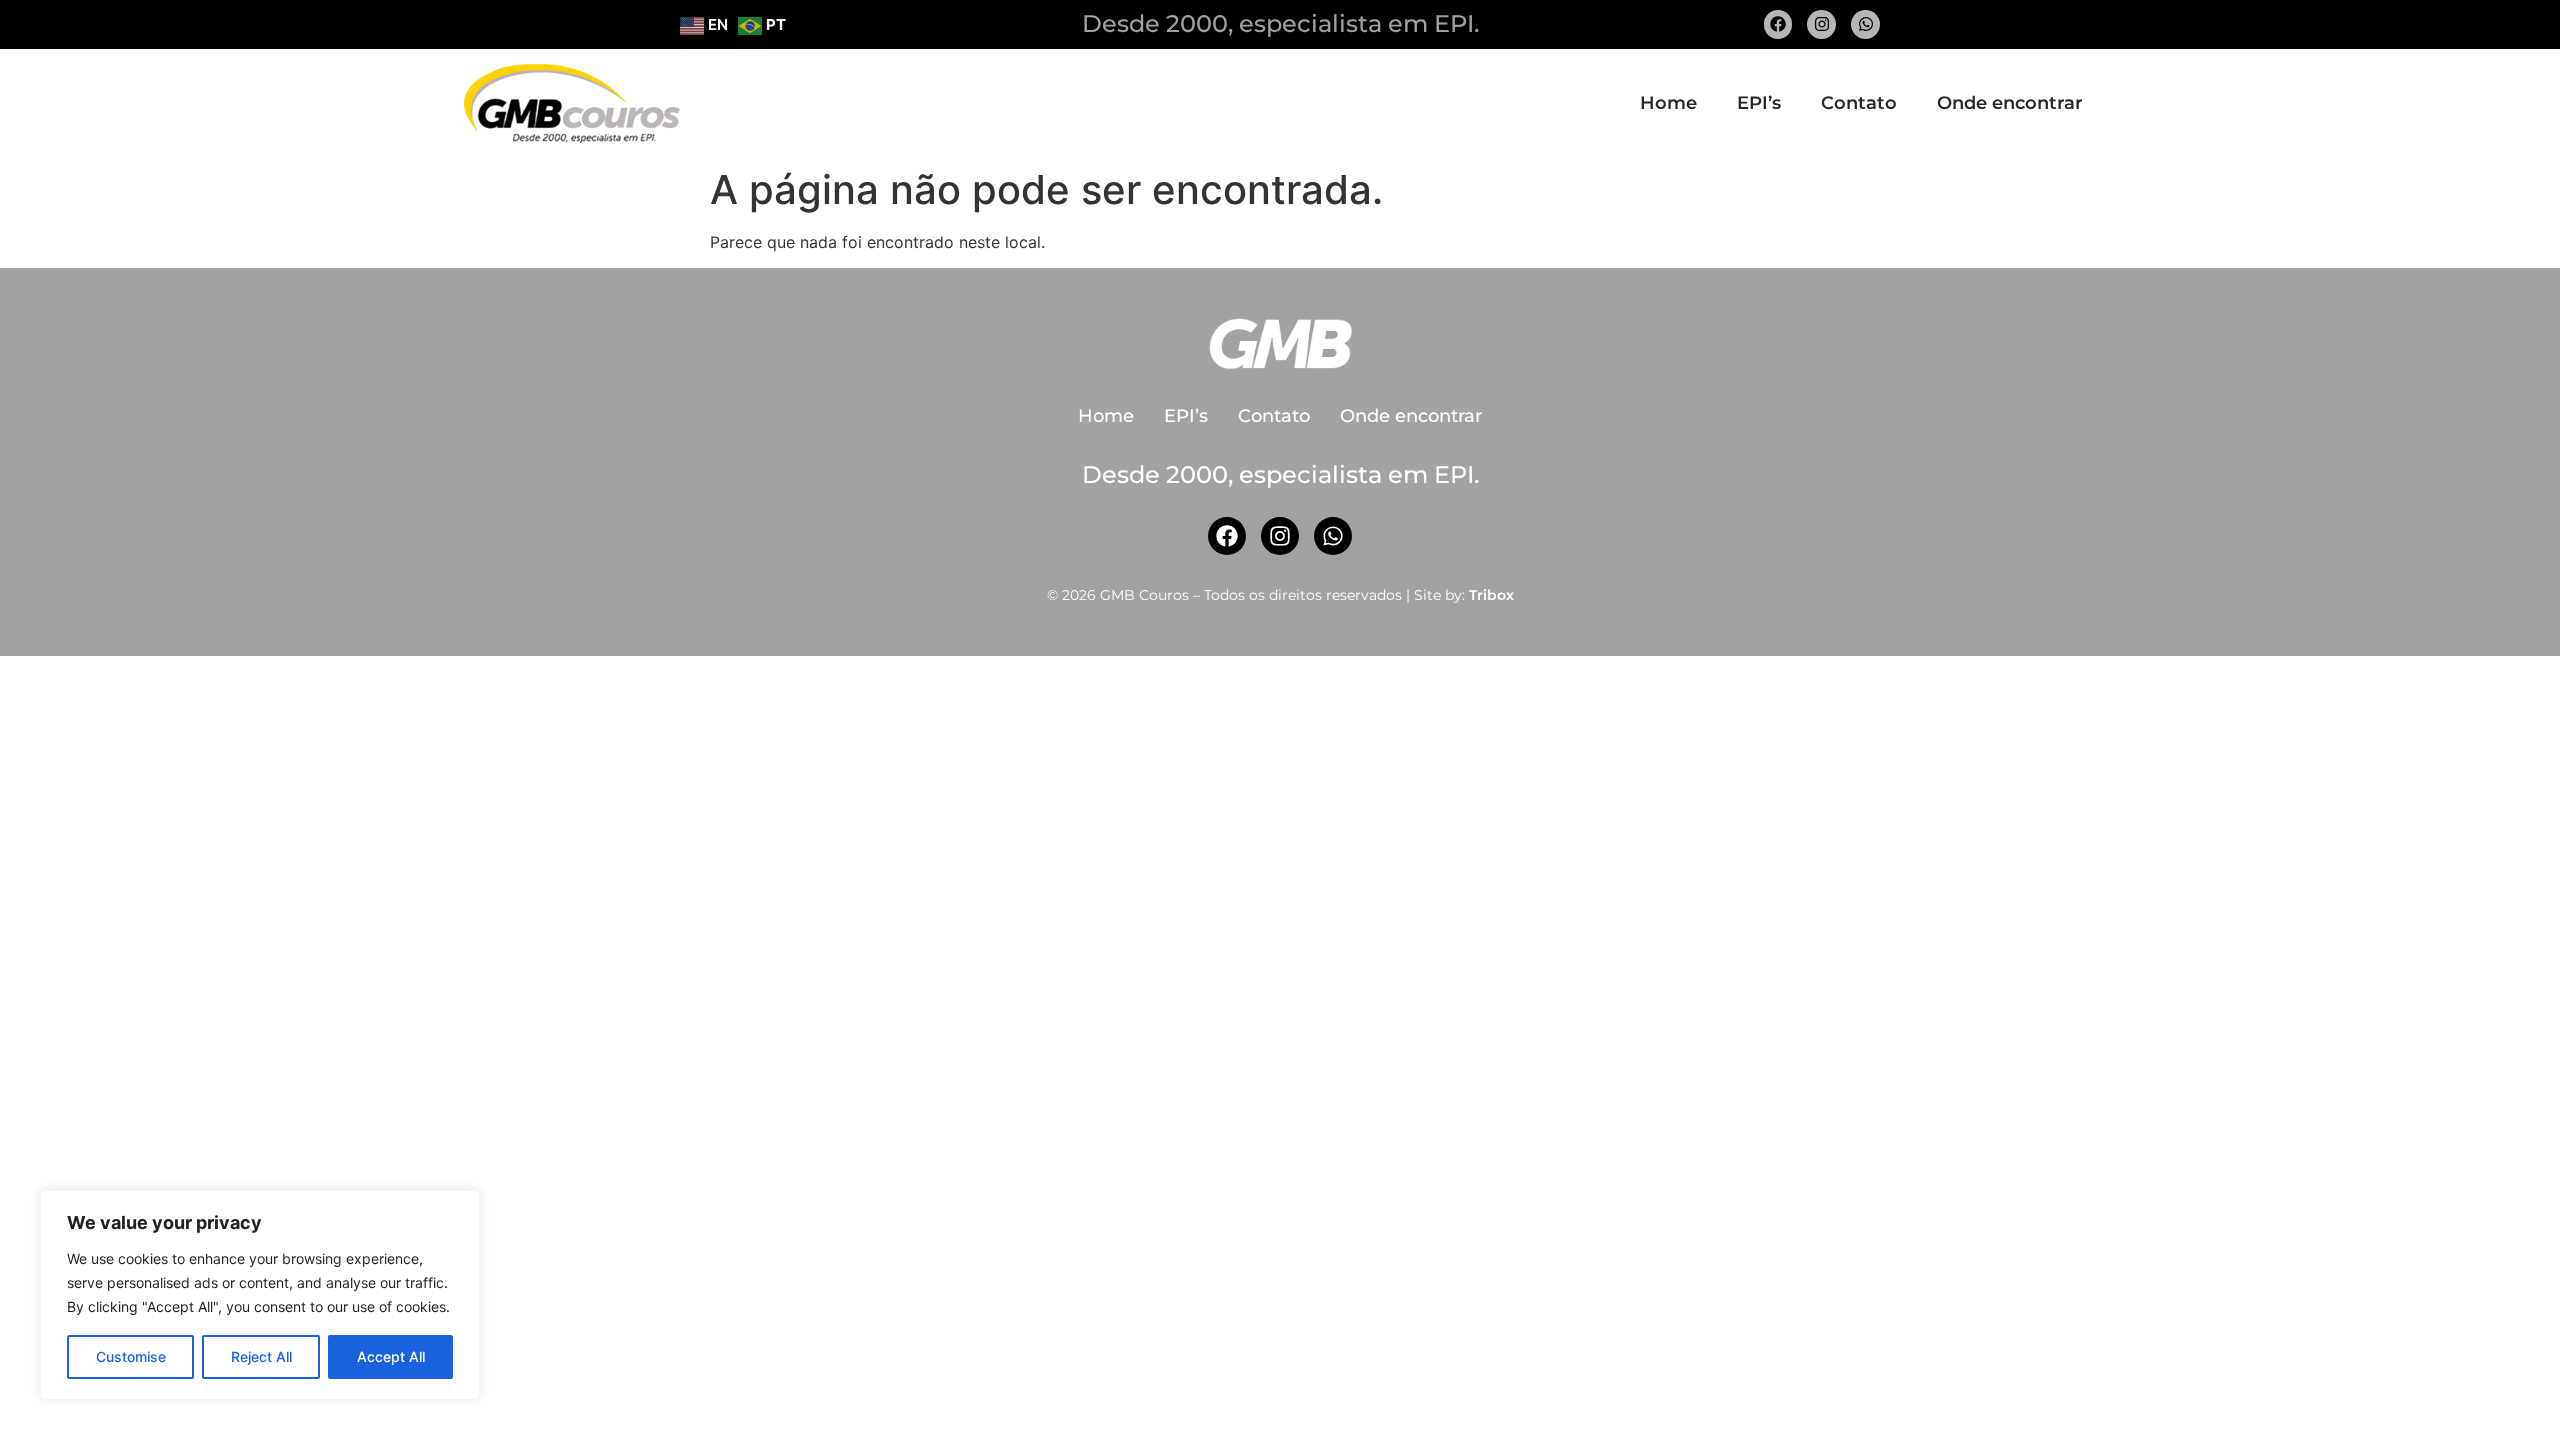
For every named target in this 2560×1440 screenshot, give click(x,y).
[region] (260, 1295)
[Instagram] (1821, 24)
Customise (131, 1356)
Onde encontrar (2010, 103)
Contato (1859, 103)
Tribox (1491, 595)
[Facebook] (1778, 24)
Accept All (391, 1356)
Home (1668, 103)
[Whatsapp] (1865, 24)
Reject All (261, 1356)
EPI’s (1759, 103)
